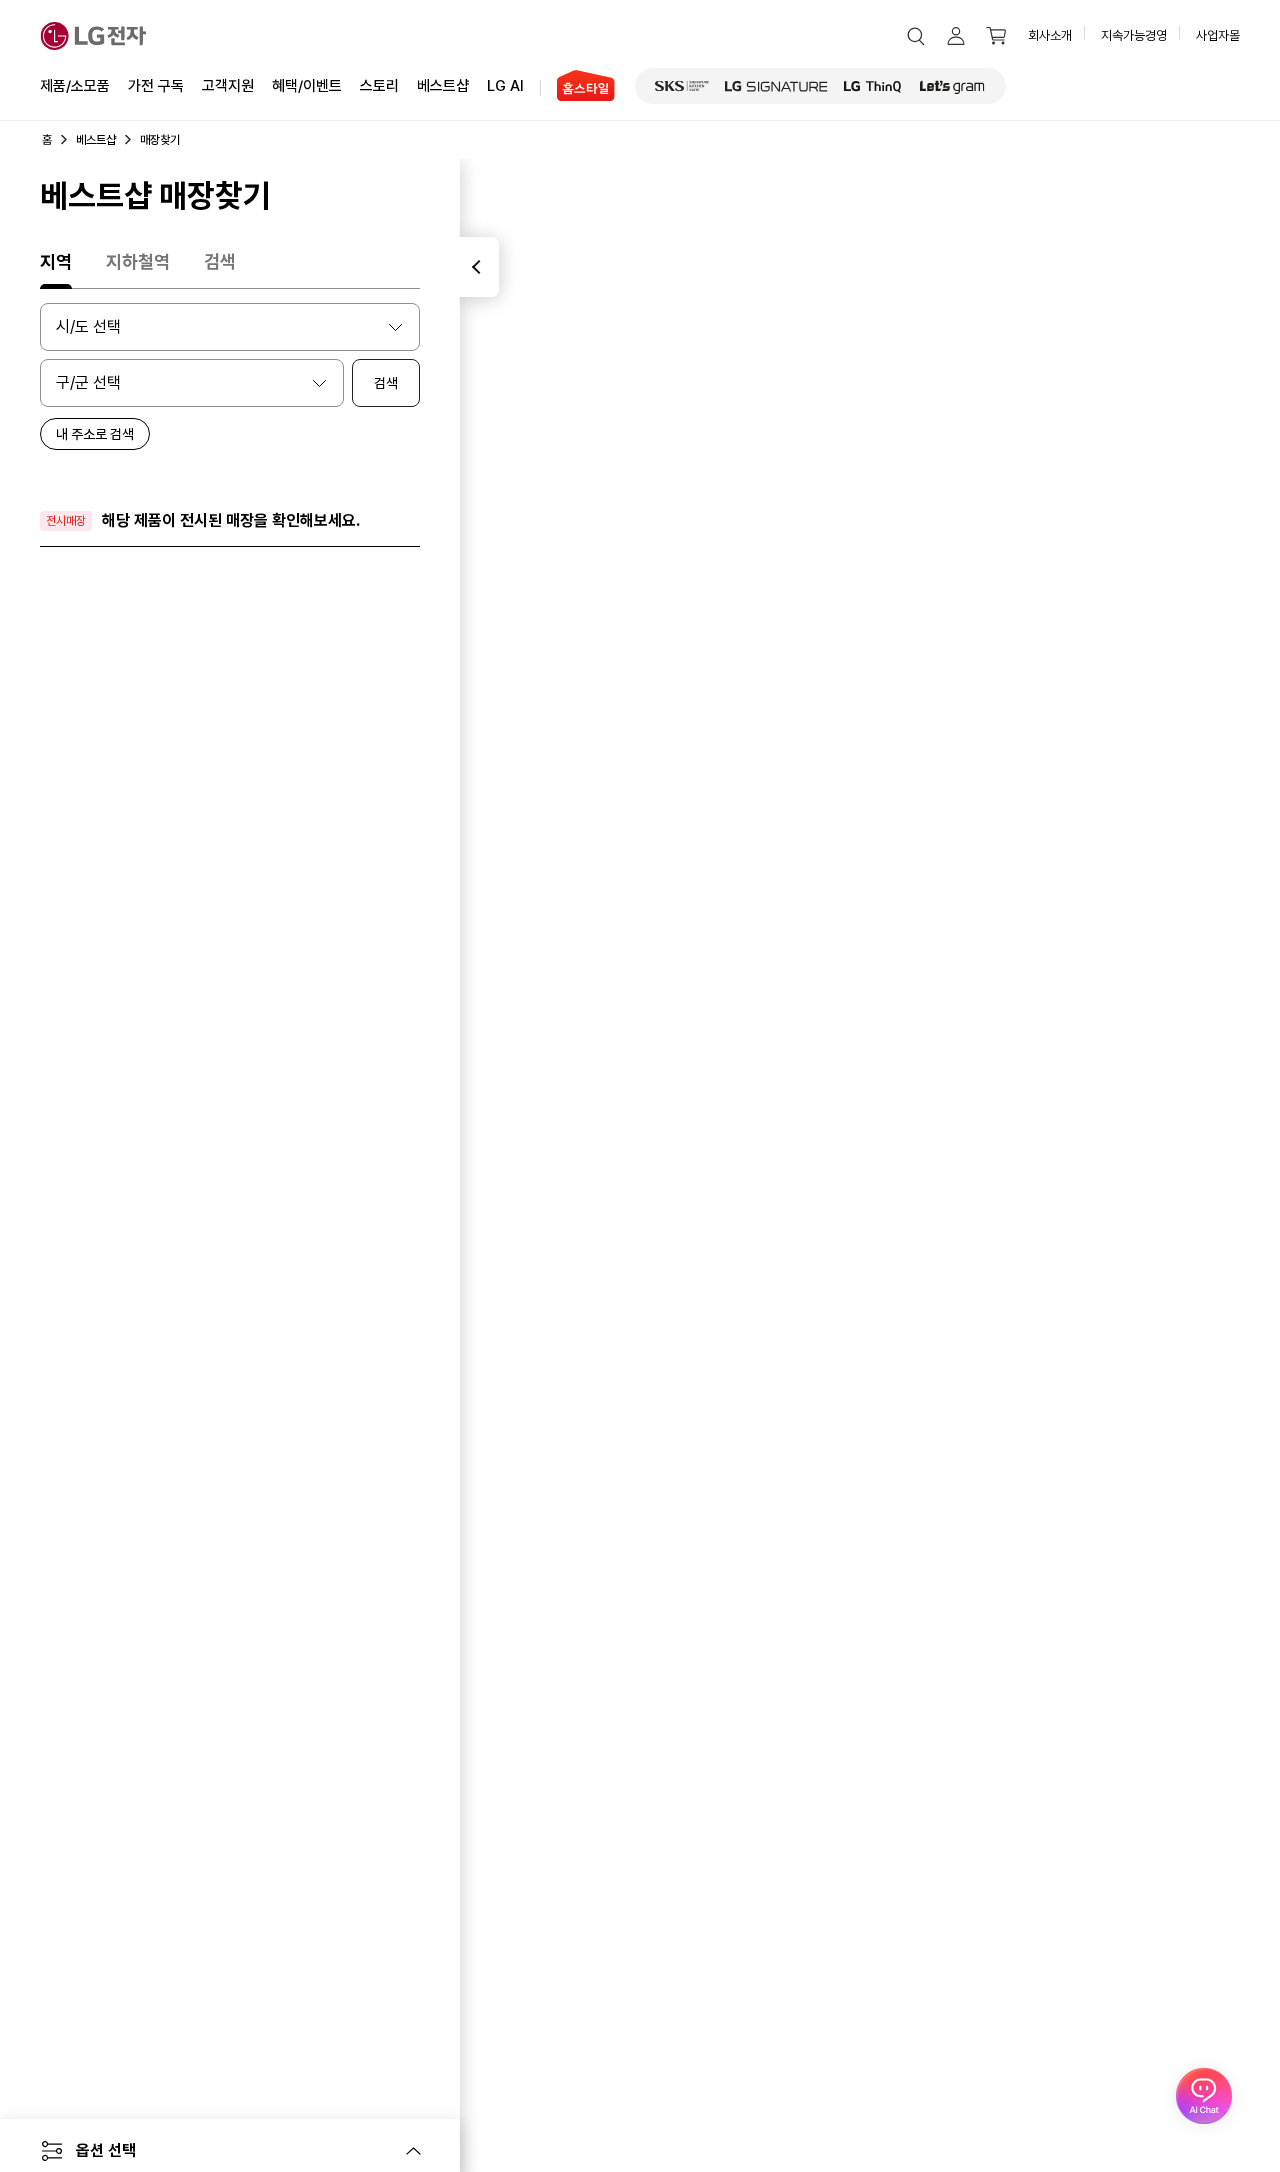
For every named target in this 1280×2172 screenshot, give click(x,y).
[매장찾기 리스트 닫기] (479, 267)
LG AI (505, 86)
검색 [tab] (220, 261)
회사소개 (1050, 35)
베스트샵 (443, 86)
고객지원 (228, 86)
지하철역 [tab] (138, 261)
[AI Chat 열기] (1204, 2096)
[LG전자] (93, 36)
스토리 (379, 86)
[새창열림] (682, 86)
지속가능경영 (1134, 35)
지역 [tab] (56, 261)
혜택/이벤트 (307, 86)
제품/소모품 (75, 86)
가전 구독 (156, 86)
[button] (916, 36)
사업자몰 (1218, 35)
